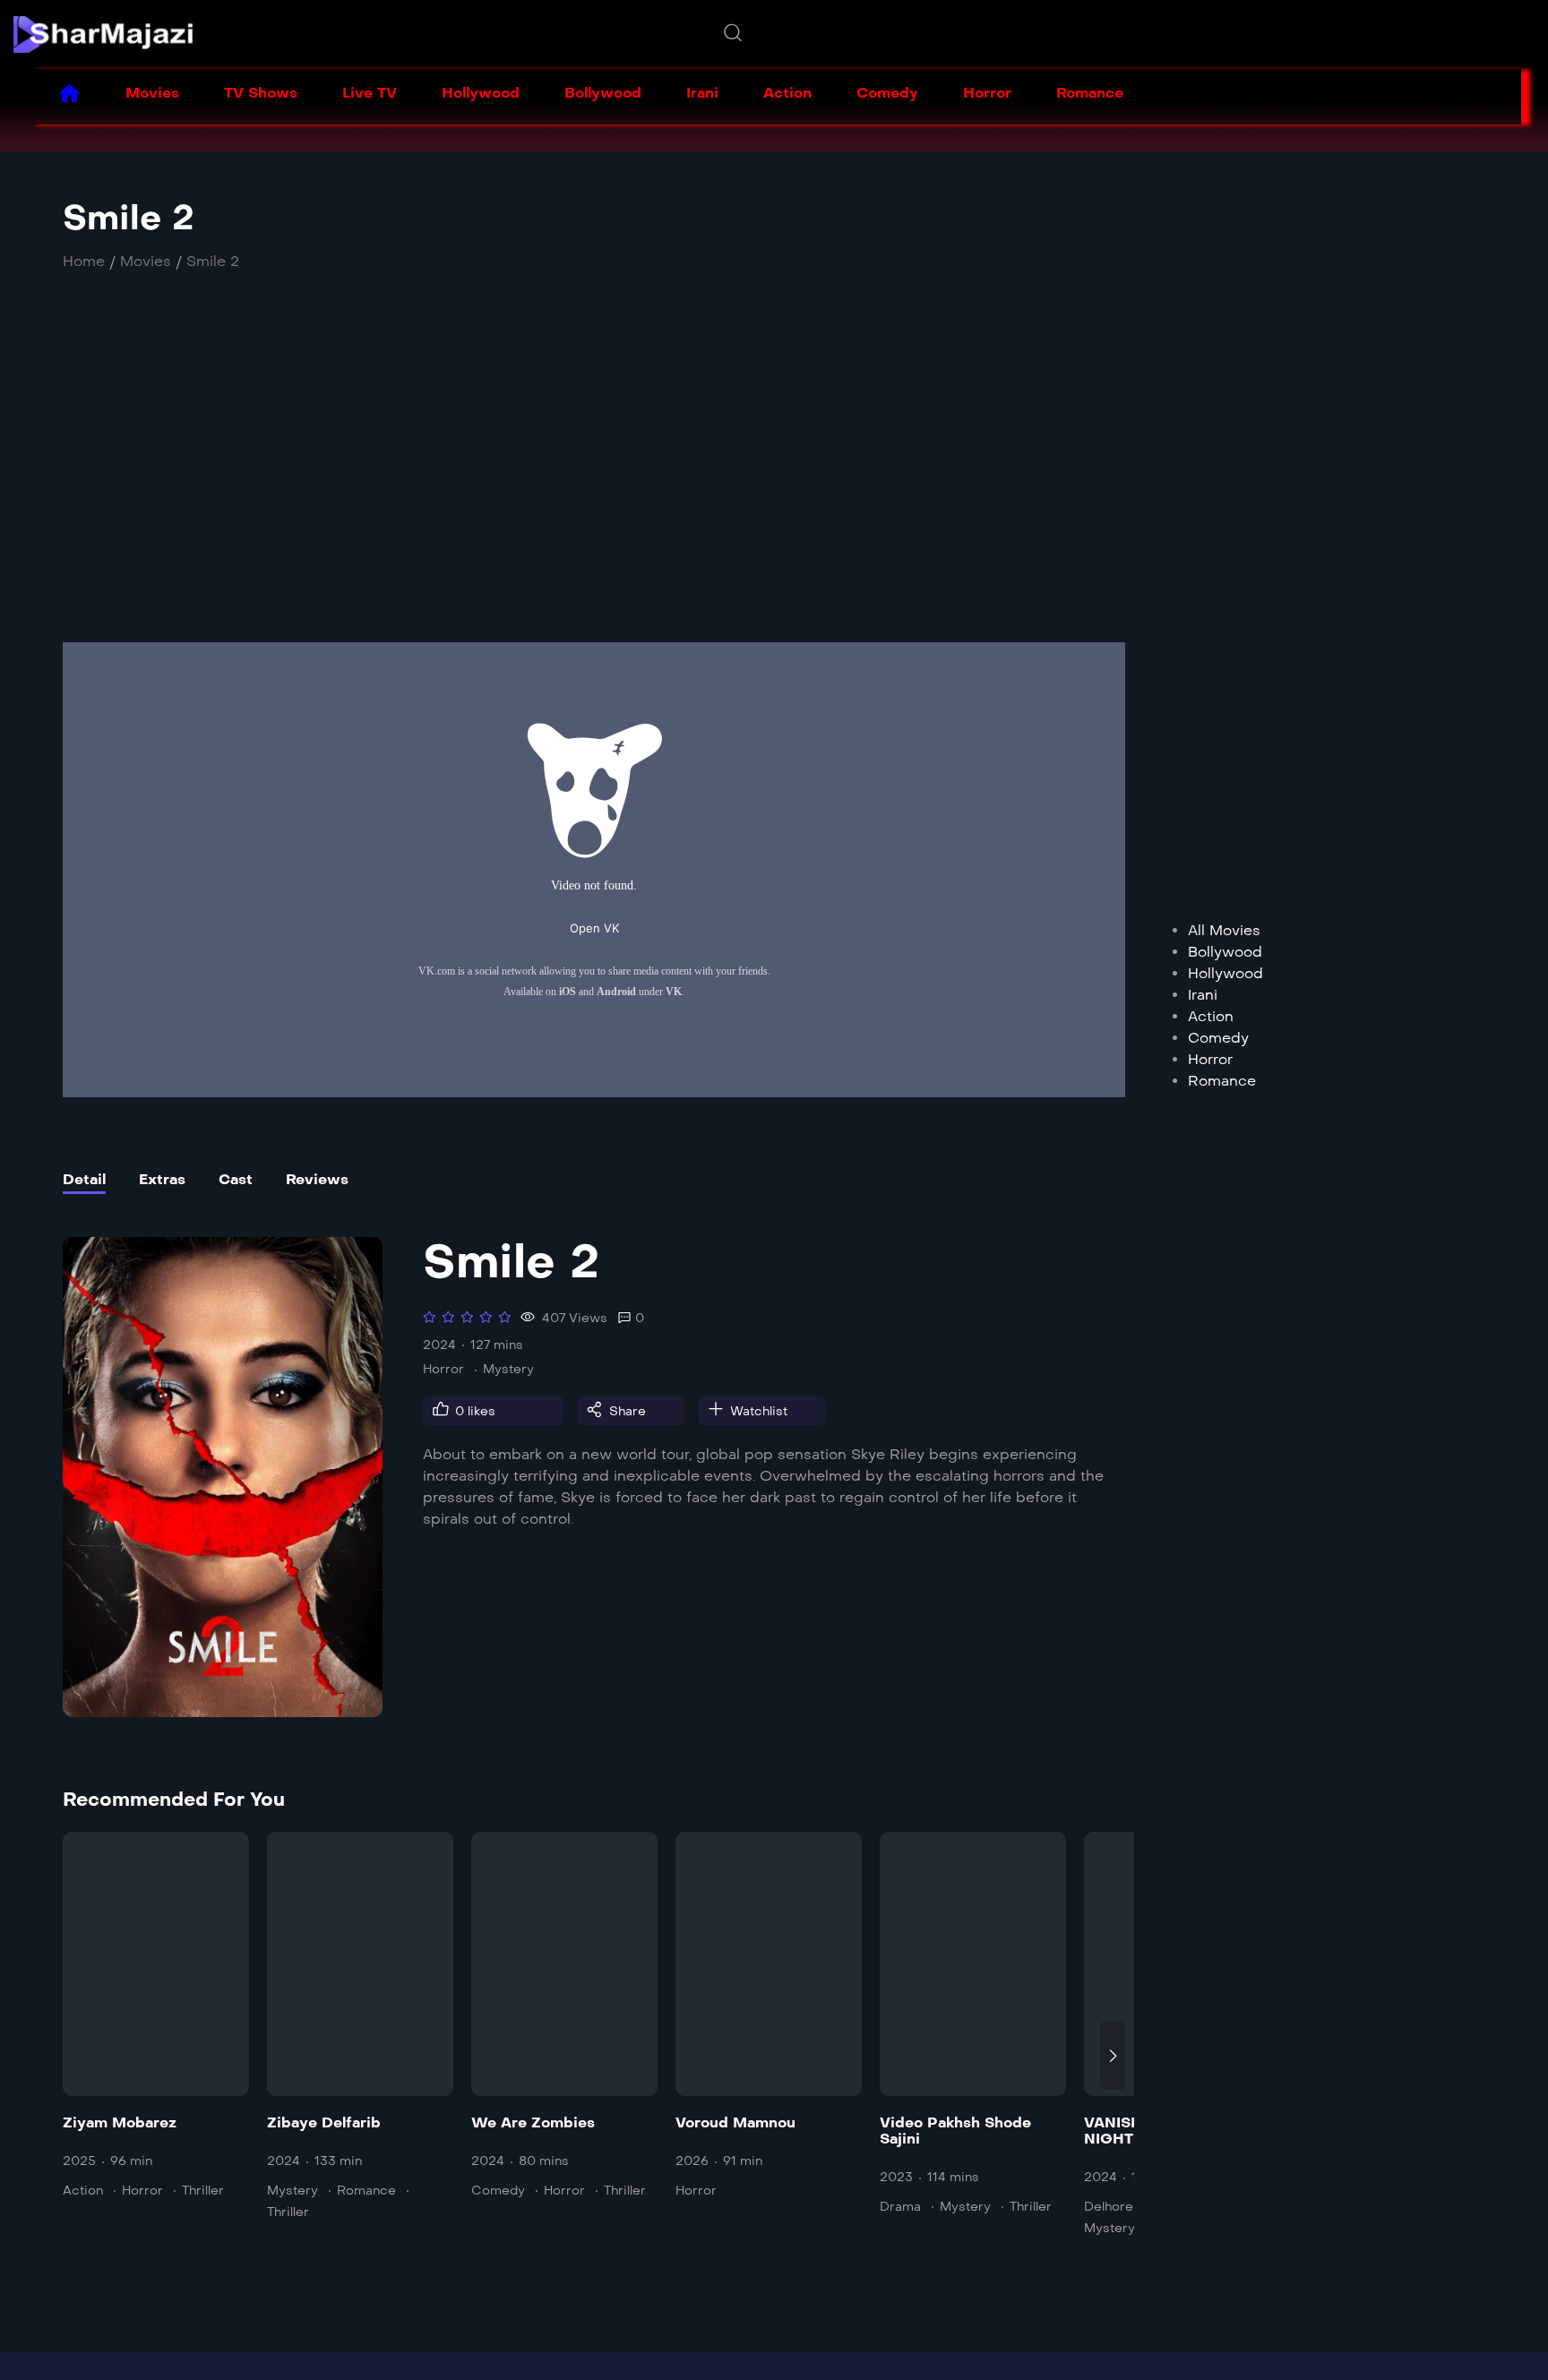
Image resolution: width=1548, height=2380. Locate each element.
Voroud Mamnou (735, 2122)
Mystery (508, 1369)
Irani (702, 93)
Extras (162, 1179)
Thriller (203, 2191)
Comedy (887, 93)
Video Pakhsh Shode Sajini (955, 2131)
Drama (900, 2207)
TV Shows (261, 93)
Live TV (370, 93)
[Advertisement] (560, 477)
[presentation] (75, 2056)
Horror (987, 93)
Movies (152, 93)
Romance (1090, 93)
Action (787, 93)
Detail (84, 1179)
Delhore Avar (1124, 2207)
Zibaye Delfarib (324, 2122)
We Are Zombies (533, 2122)
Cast (236, 1179)
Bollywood (603, 93)
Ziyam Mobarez (120, 2122)
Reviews (317, 1179)
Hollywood (481, 93)
